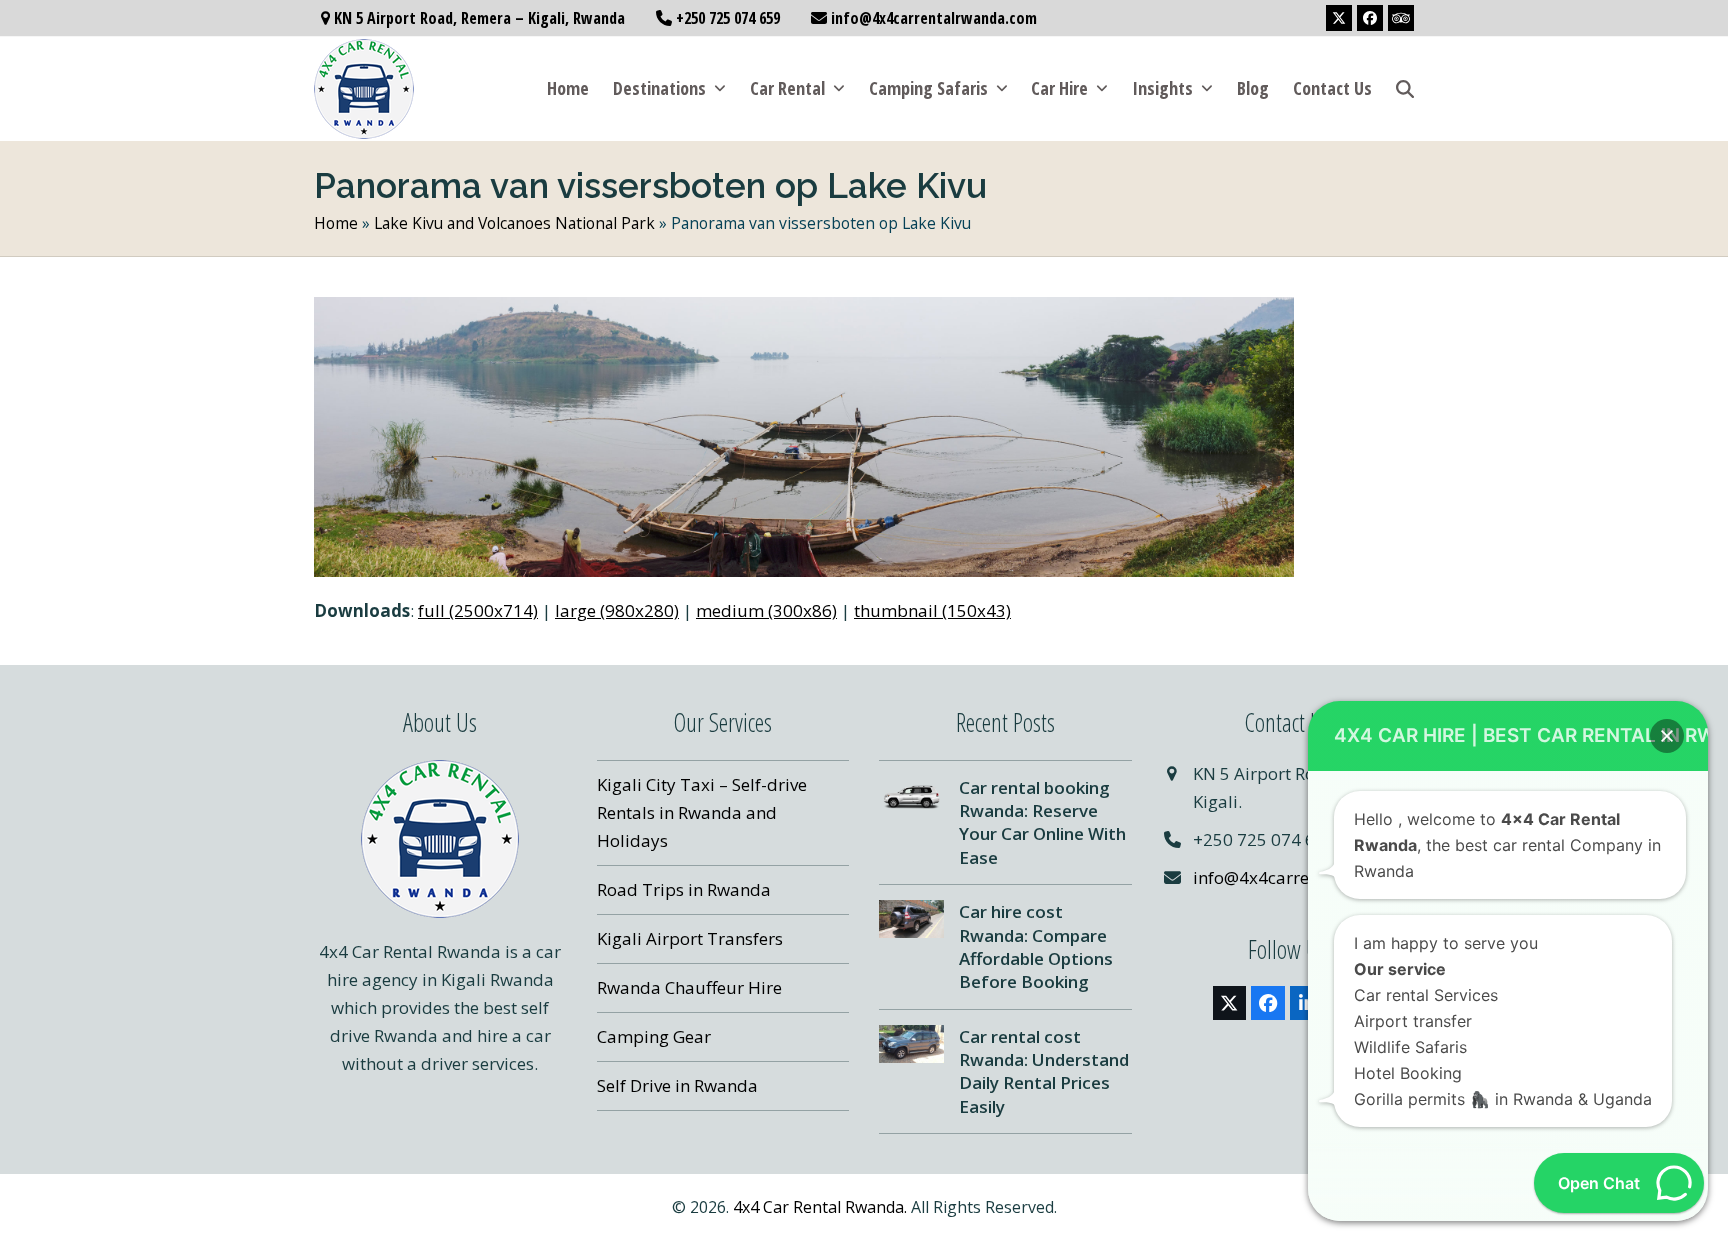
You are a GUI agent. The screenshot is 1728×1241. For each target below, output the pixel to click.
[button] (1405, 89)
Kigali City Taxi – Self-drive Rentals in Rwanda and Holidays (702, 812)
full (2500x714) (478, 610)
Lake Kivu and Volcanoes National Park (514, 223)
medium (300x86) (766, 610)
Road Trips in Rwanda (684, 889)
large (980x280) (617, 610)
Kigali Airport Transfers (690, 938)
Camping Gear (654, 1036)
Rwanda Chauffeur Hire (689, 987)
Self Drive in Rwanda (677, 1085)
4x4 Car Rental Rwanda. (820, 1207)
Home (336, 223)
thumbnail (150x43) (932, 610)
